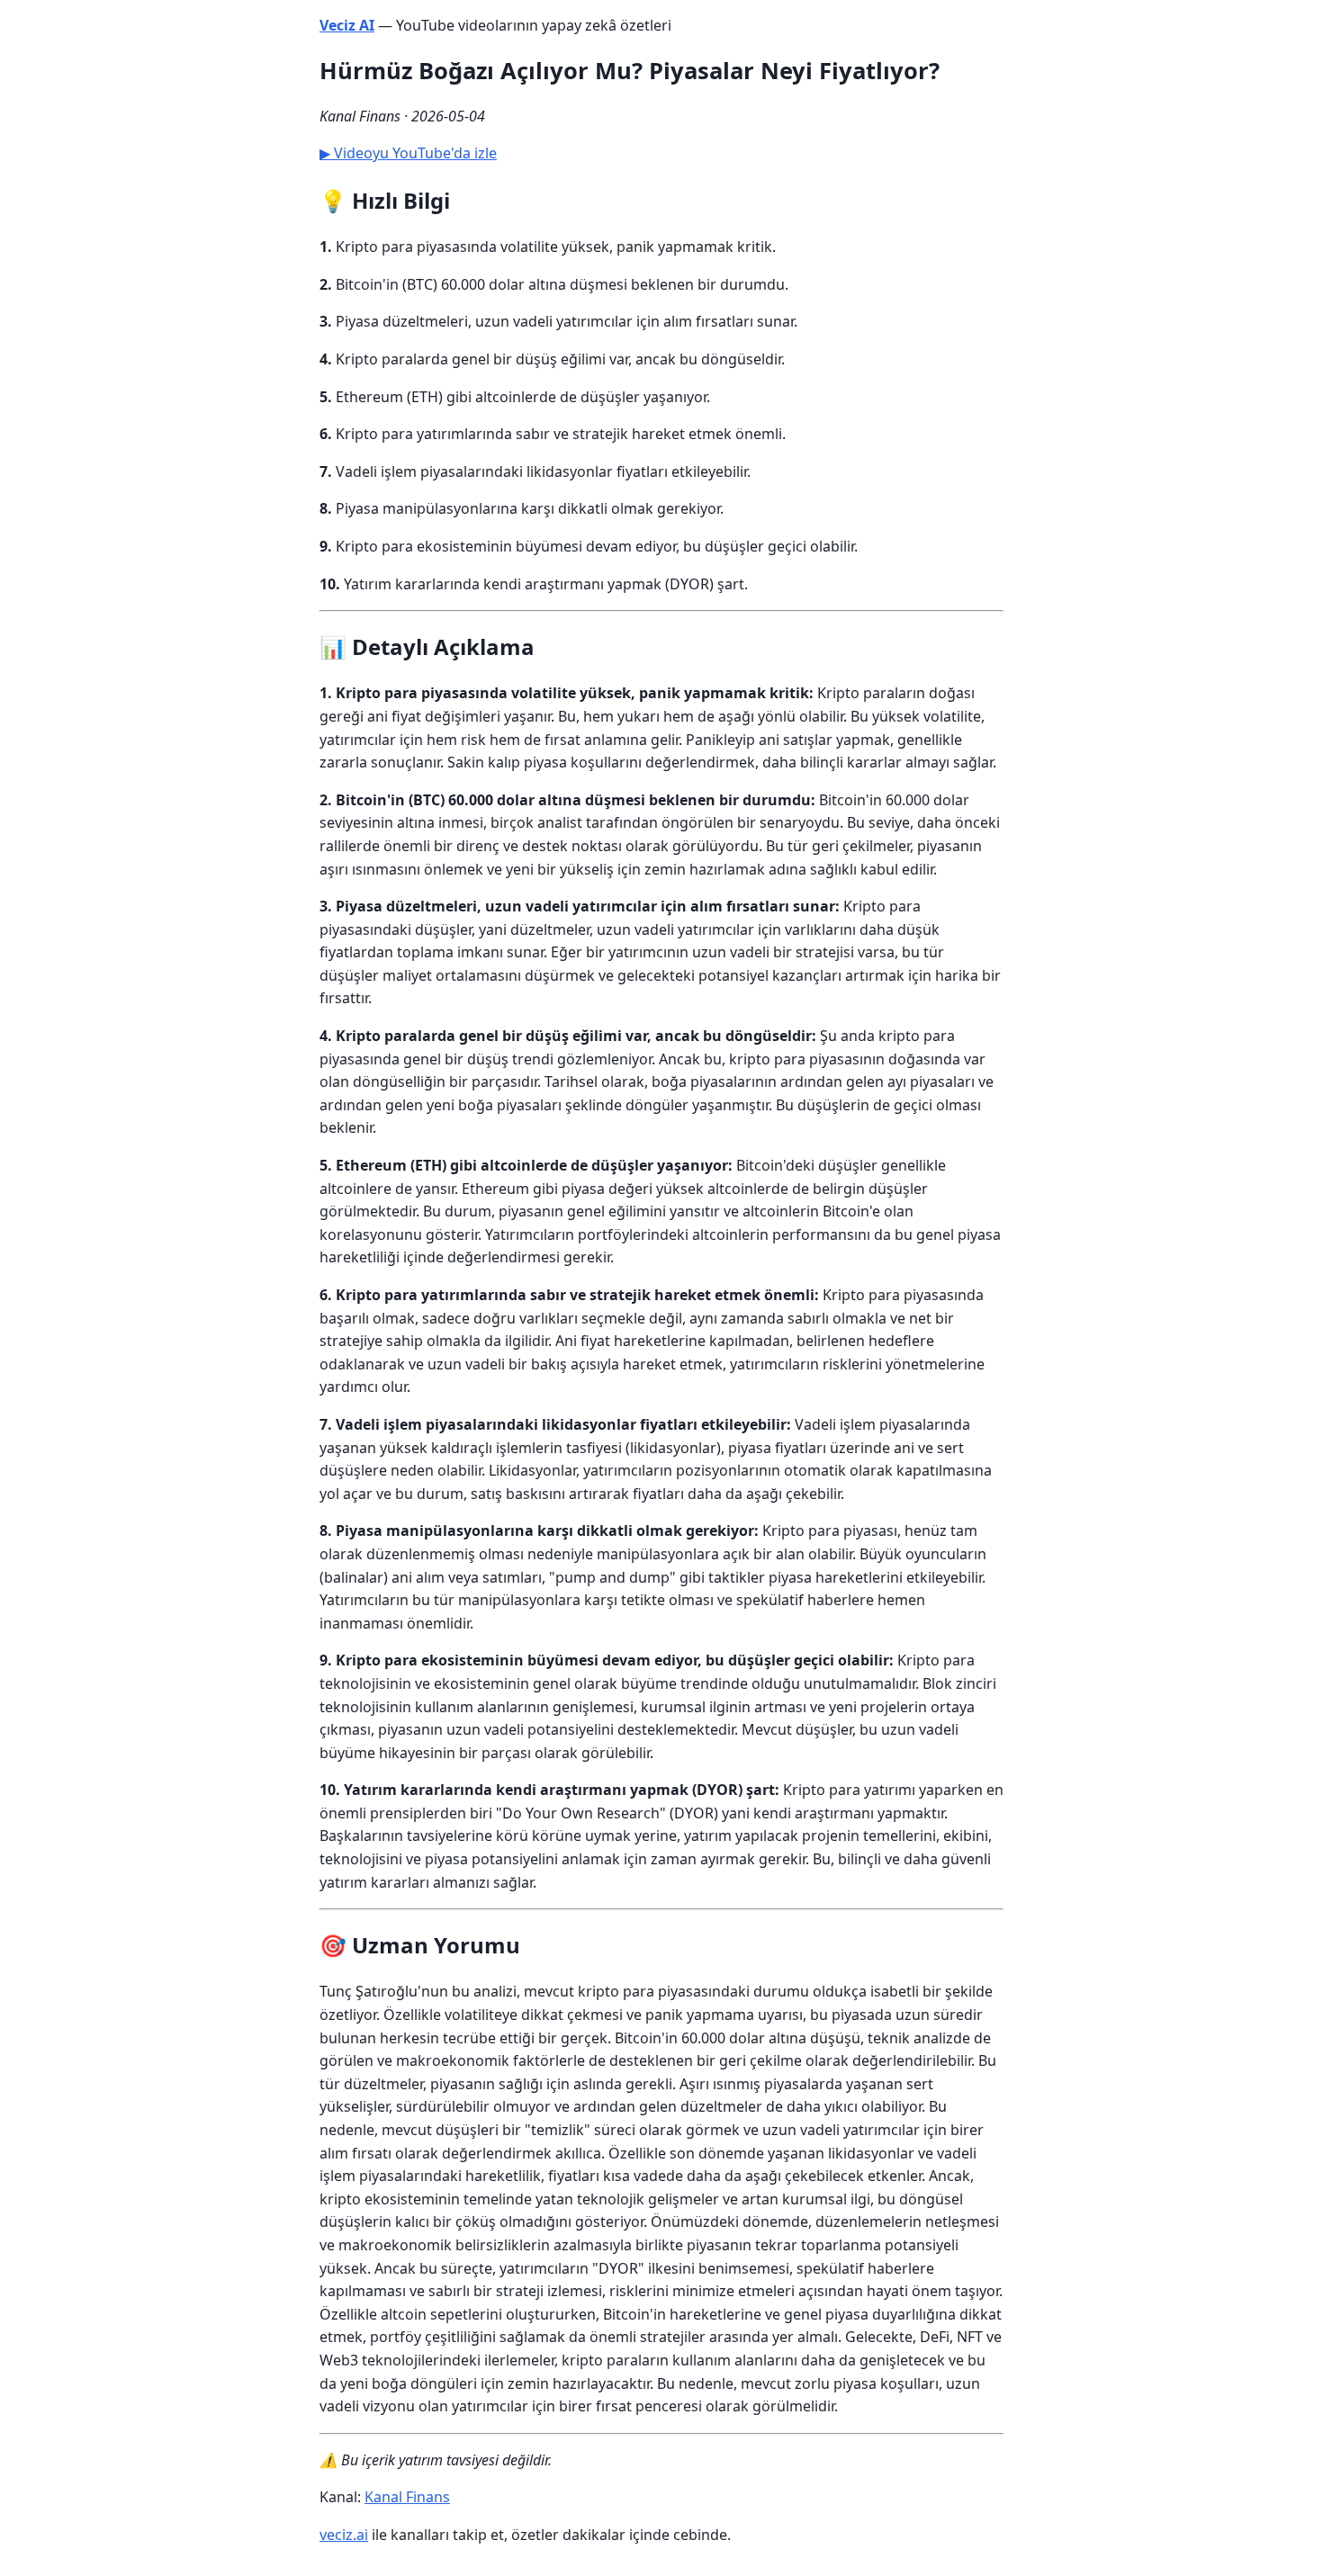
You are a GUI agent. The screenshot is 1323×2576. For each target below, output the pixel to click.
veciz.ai (344, 2535)
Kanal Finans (407, 2497)
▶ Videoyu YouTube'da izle (408, 153)
